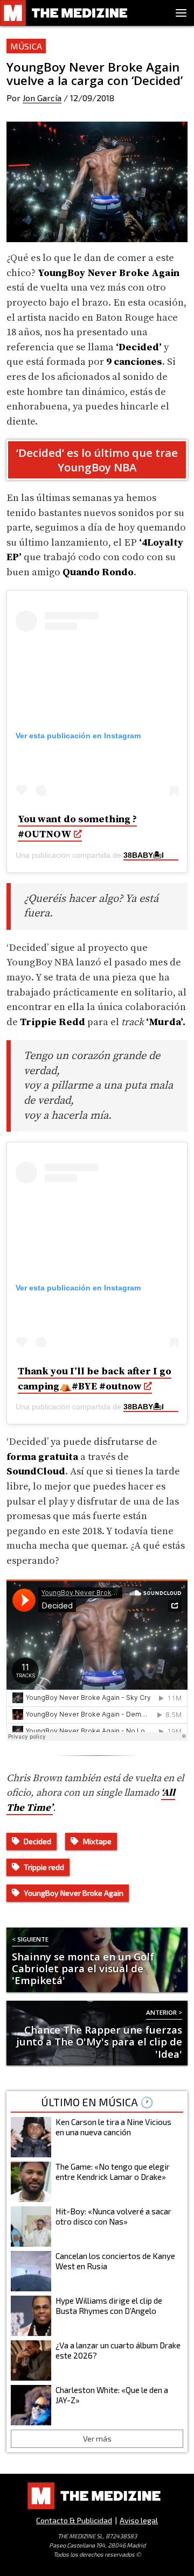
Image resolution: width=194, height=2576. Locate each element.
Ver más (97, 2439)
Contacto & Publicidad (74, 2520)
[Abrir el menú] (181, 13)
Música (26, 46)
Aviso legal (139, 2520)
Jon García (42, 98)
